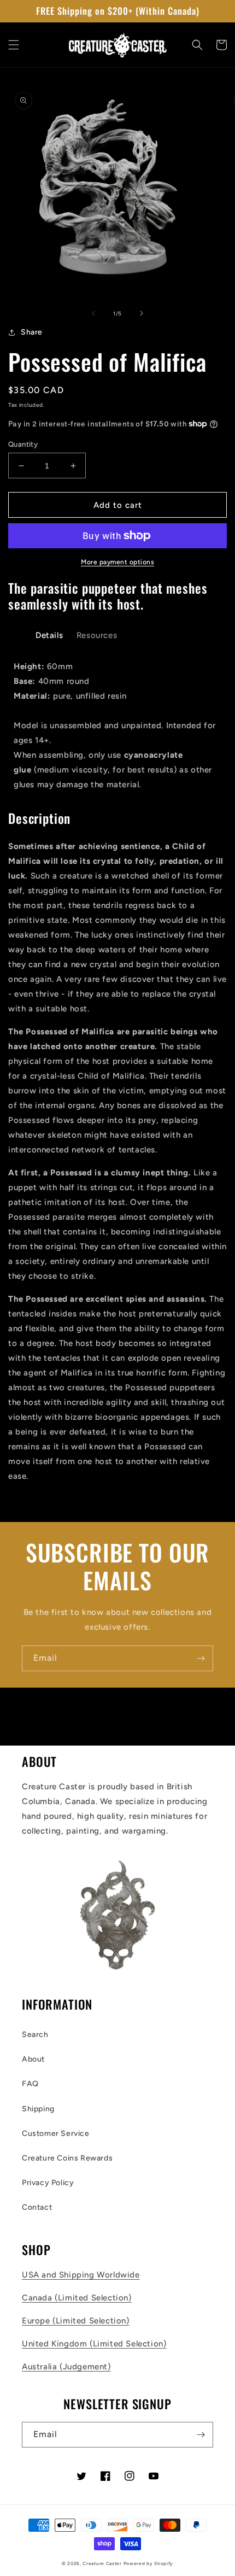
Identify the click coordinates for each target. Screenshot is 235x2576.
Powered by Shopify (149, 2563)
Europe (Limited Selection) (76, 2321)
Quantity (23, 444)
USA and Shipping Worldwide (81, 2275)
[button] (14, 45)
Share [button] (32, 332)
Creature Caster (102, 2563)
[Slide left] (93, 313)
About (33, 2059)
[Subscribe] (201, 1658)
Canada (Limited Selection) (77, 2298)
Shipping (38, 2109)
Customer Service (56, 2133)
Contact (37, 2207)
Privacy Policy (48, 2183)
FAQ (30, 2084)
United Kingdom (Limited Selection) (94, 2344)
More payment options (117, 562)
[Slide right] (142, 313)
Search (35, 2035)
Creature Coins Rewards (67, 2158)
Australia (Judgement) (66, 2367)
